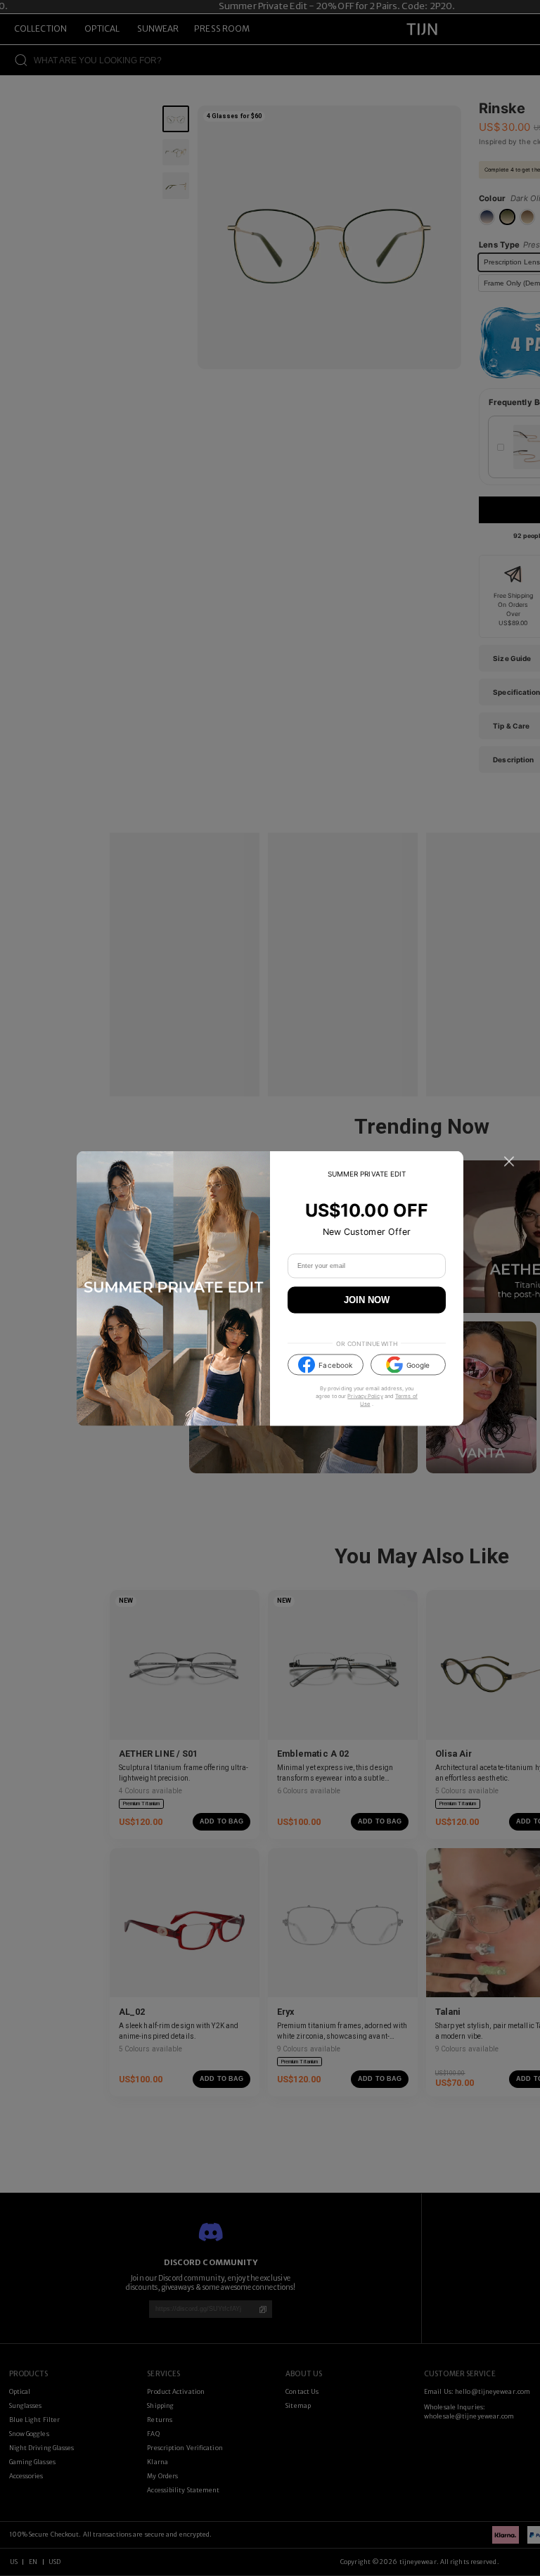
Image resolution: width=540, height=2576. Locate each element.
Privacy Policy (365, 1396)
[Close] (509, 1161)
